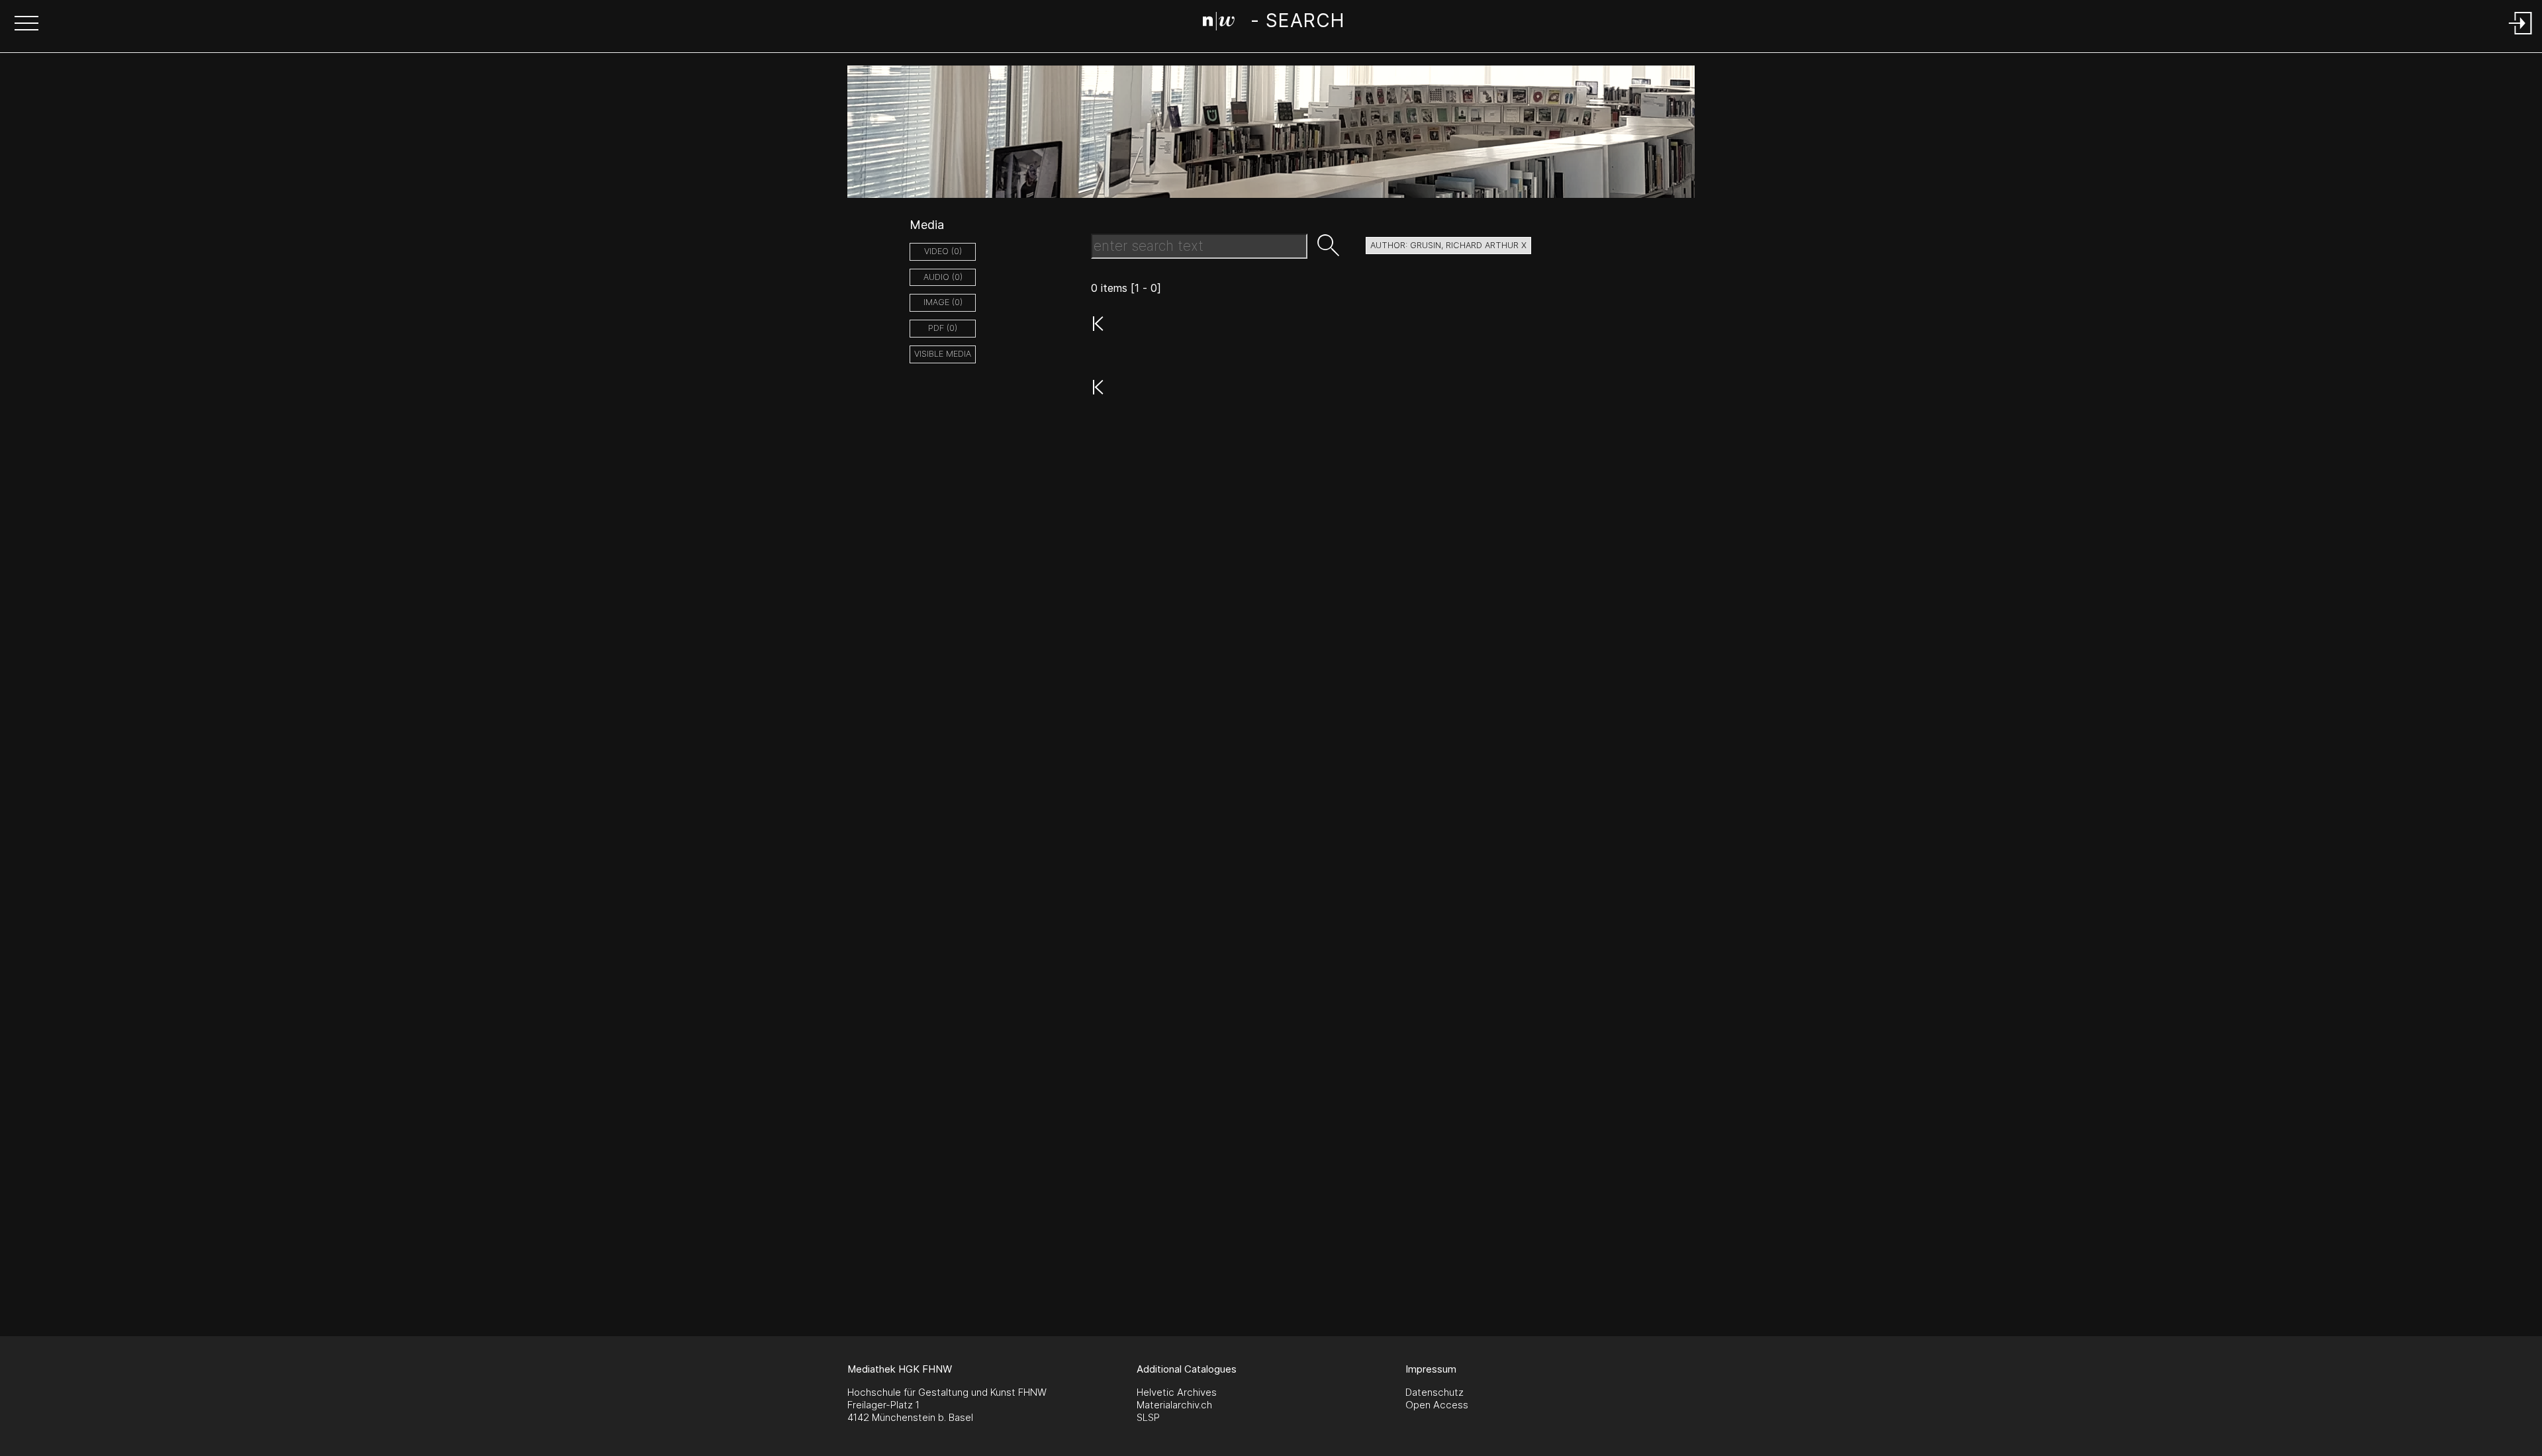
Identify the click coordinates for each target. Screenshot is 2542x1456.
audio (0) (943, 277)
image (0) (943, 302)
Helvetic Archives (1177, 1392)
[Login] (2521, 35)
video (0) (943, 251)
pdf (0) (943, 328)
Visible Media (943, 354)
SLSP (1148, 1417)
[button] (26, 24)
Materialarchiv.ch (1174, 1405)
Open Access (1437, 1405)
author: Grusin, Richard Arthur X (1448, 245)
